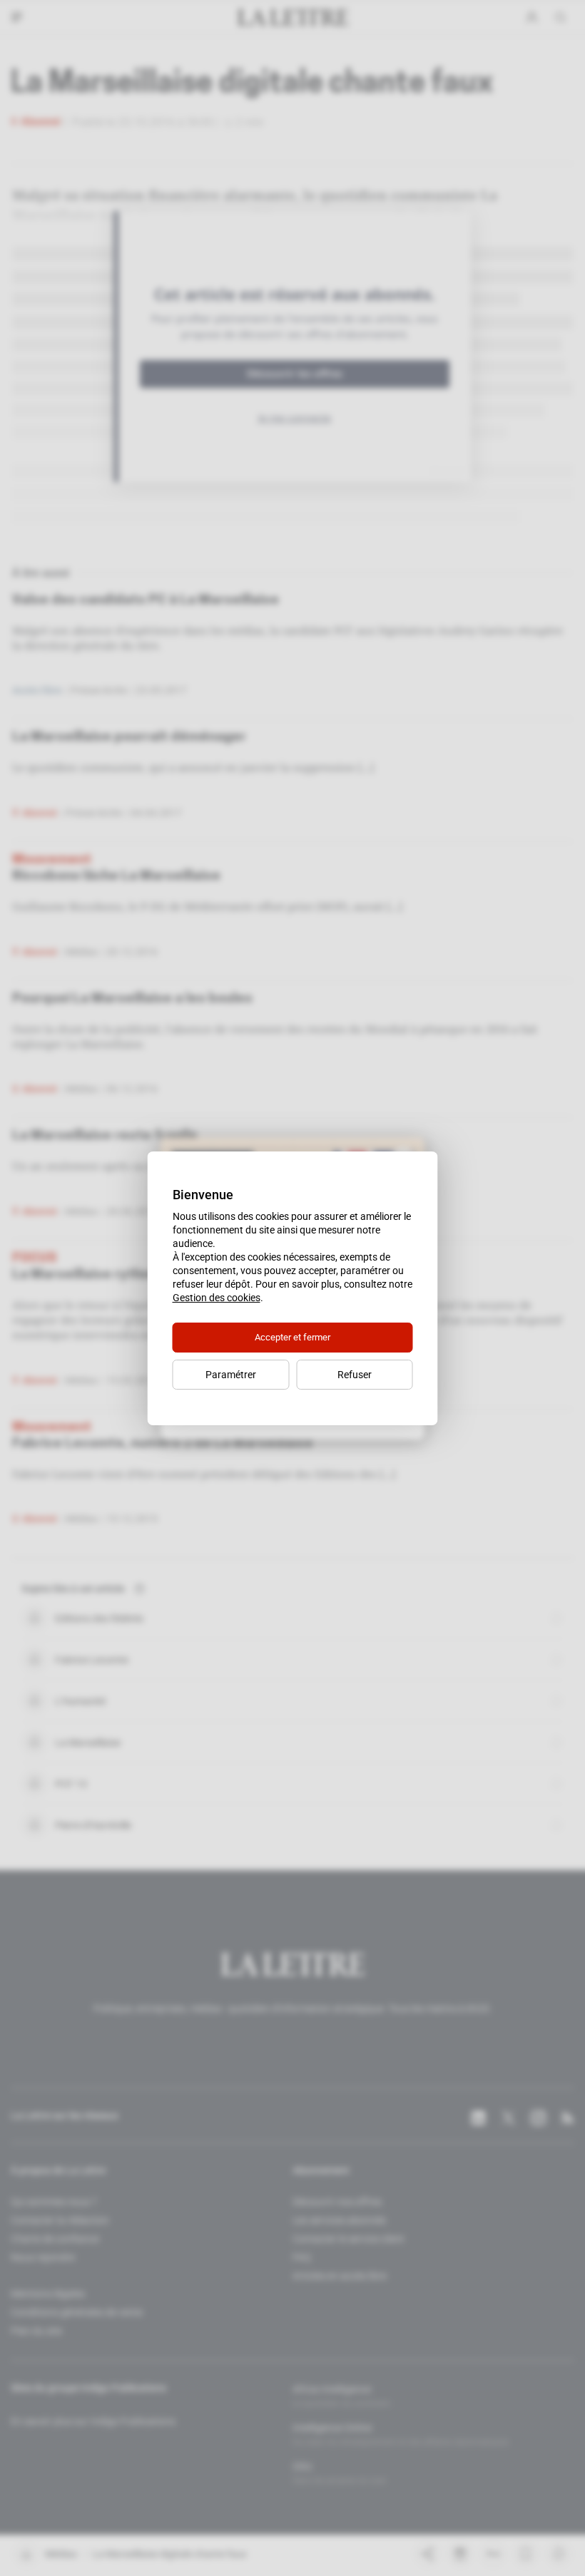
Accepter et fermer (292, 1337)
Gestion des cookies (217, 1298)
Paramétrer (231, 1375)
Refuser (355, 1375)
